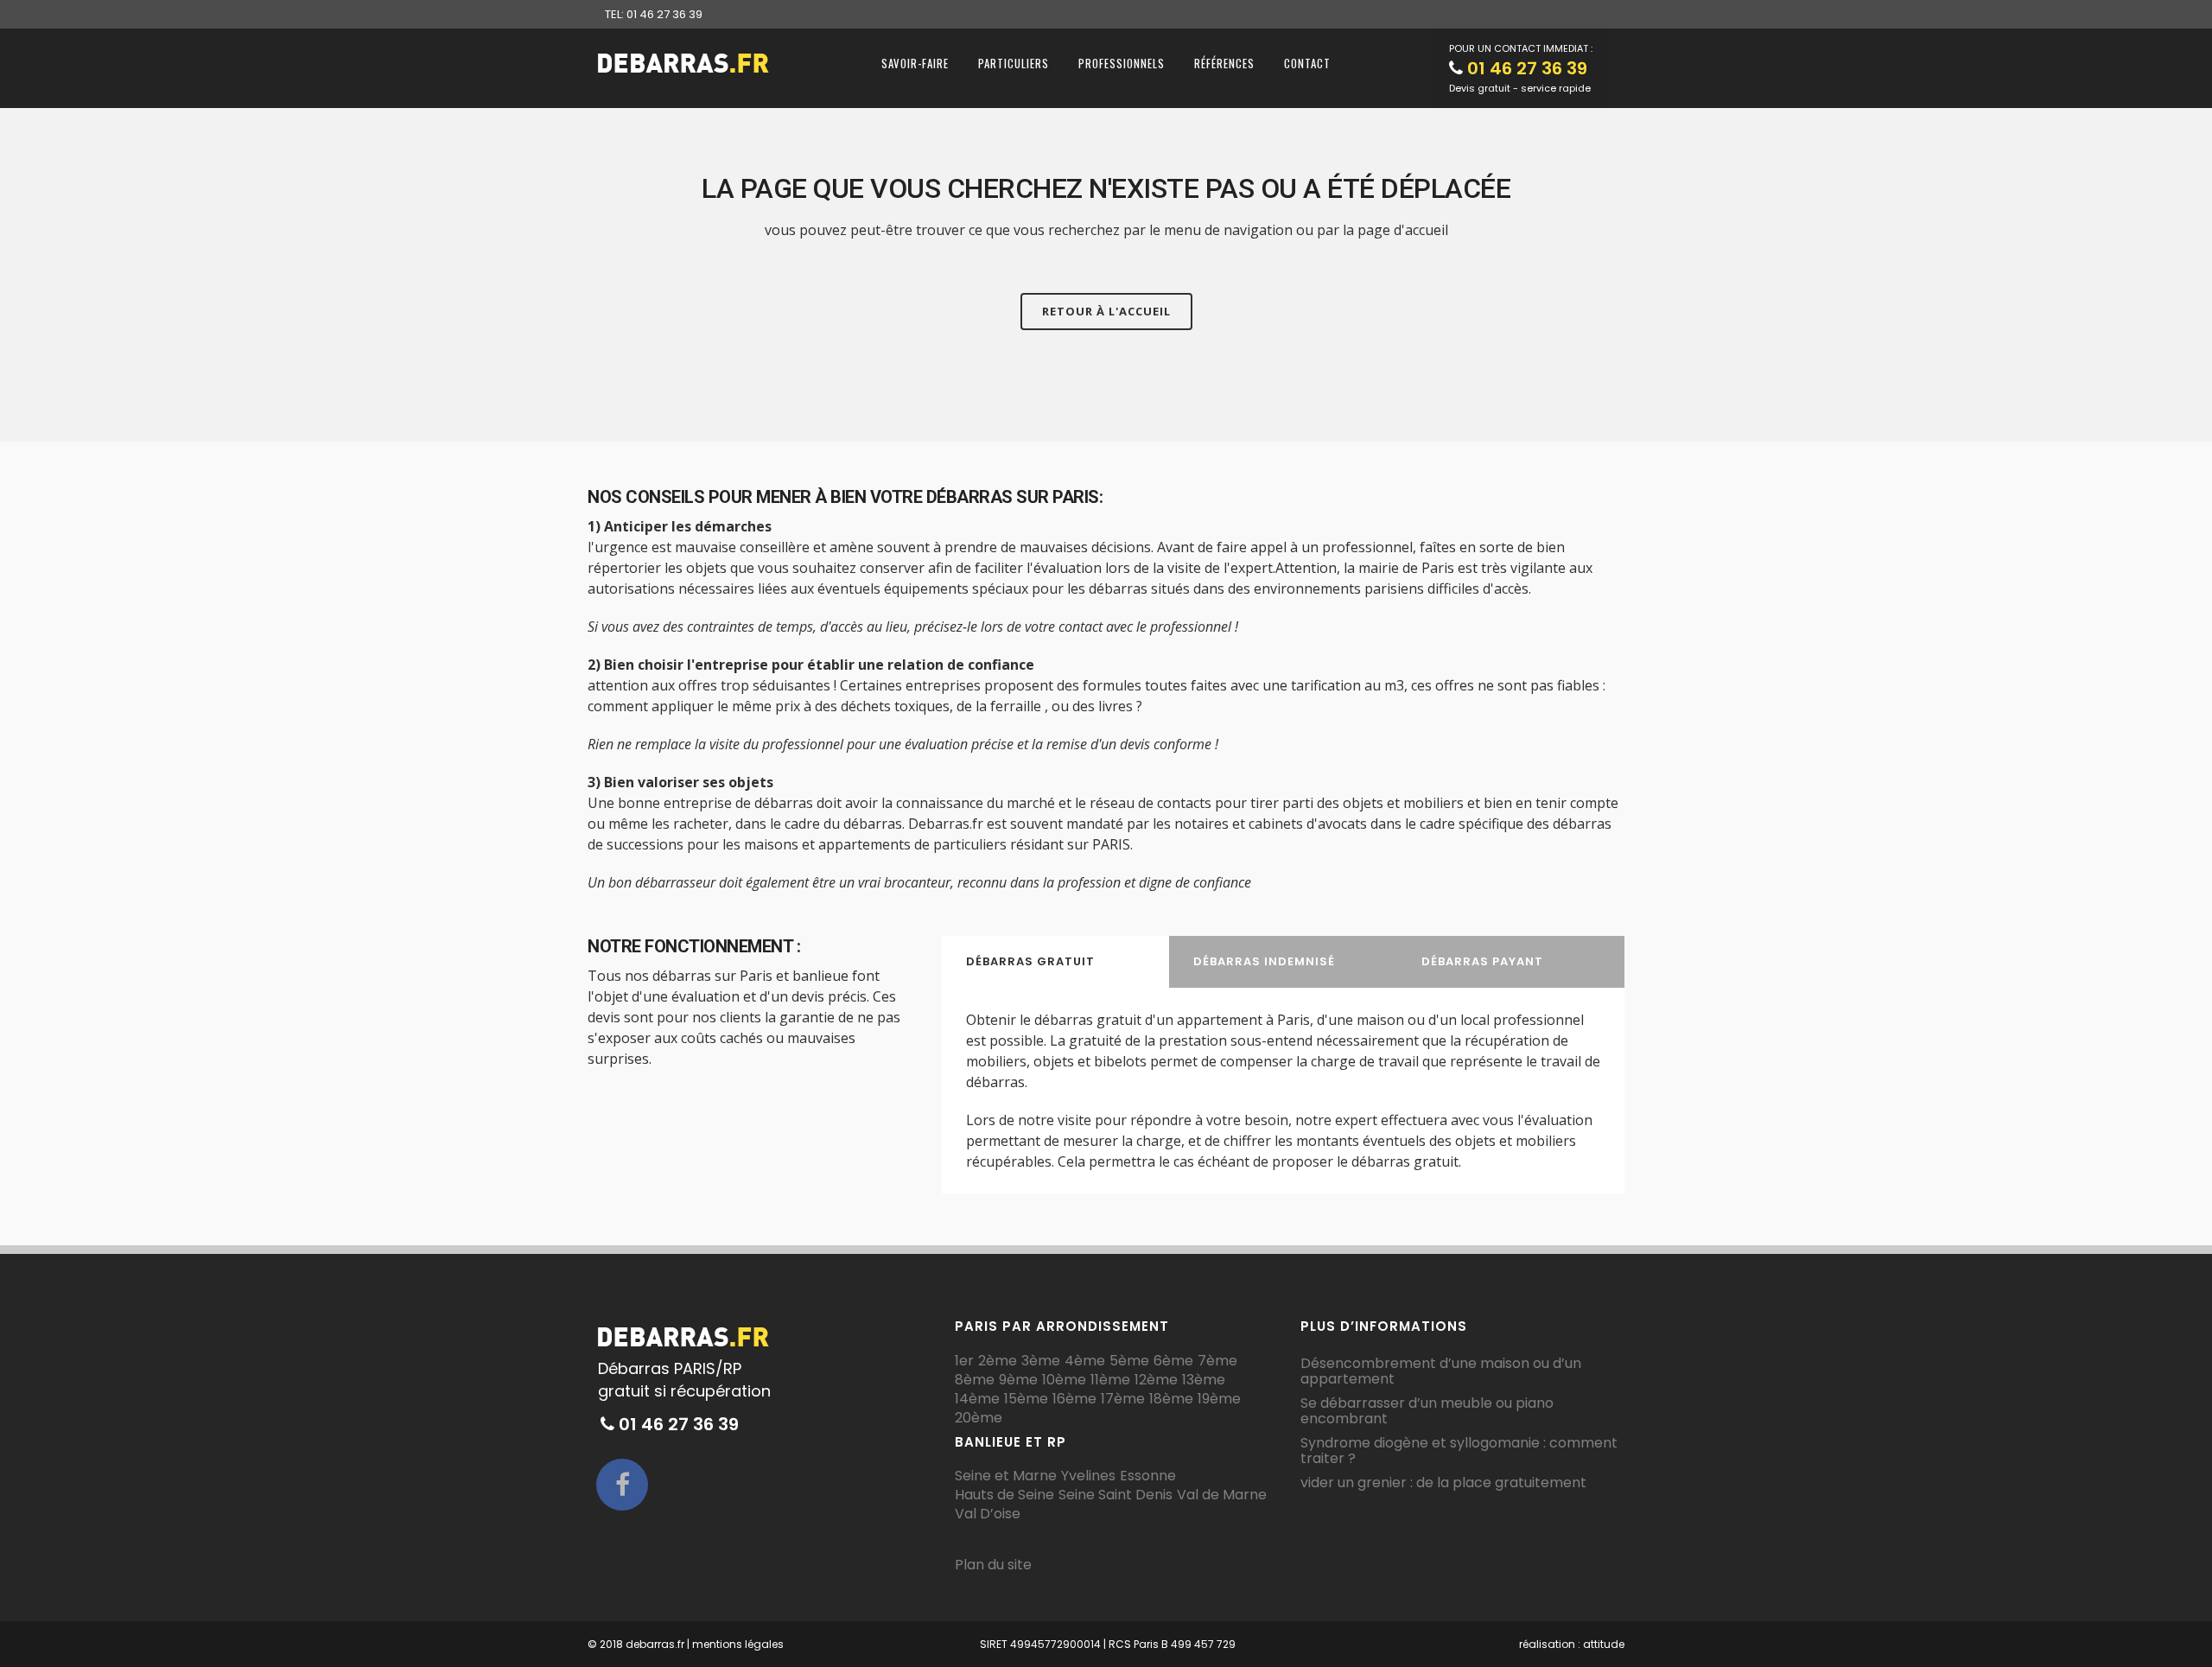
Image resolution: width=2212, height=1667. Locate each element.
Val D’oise (988, 1514)
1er (964, 1361)
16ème (1074, 1399)
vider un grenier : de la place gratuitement (1443, 1483)
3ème (1041, 1361)
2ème (998, 1361)
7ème (1217, 1361)
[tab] (1055, 962)
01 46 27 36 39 (1527, 68)
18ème (1171, 1399)
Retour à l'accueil (1106, 311)
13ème (1204, 1380)
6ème (1173, 1361)
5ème (1129, 1361)
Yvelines (1088, 1476)
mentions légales (738, 1644)
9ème (1018, 1380)
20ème (979, 1418)
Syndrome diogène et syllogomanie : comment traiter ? (1459, 1451)
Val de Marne (1222, 1495)
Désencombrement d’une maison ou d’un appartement (1441, 1371)
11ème (1110, 1380)
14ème (977, 1399)
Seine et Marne (1006, 1476)
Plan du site (993, 1565)
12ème (1156, 1380)
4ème (1085, 1361)
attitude (1604, 1644)
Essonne (1148, 1476)
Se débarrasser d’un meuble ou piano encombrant (1427, 1411)
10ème (1064, 1380)
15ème (1026, 1399)
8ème (975, 1380)
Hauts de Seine (1004, 1495)
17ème (1123, 1399)
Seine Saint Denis (1116, 1495)
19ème (1219, 1399)
